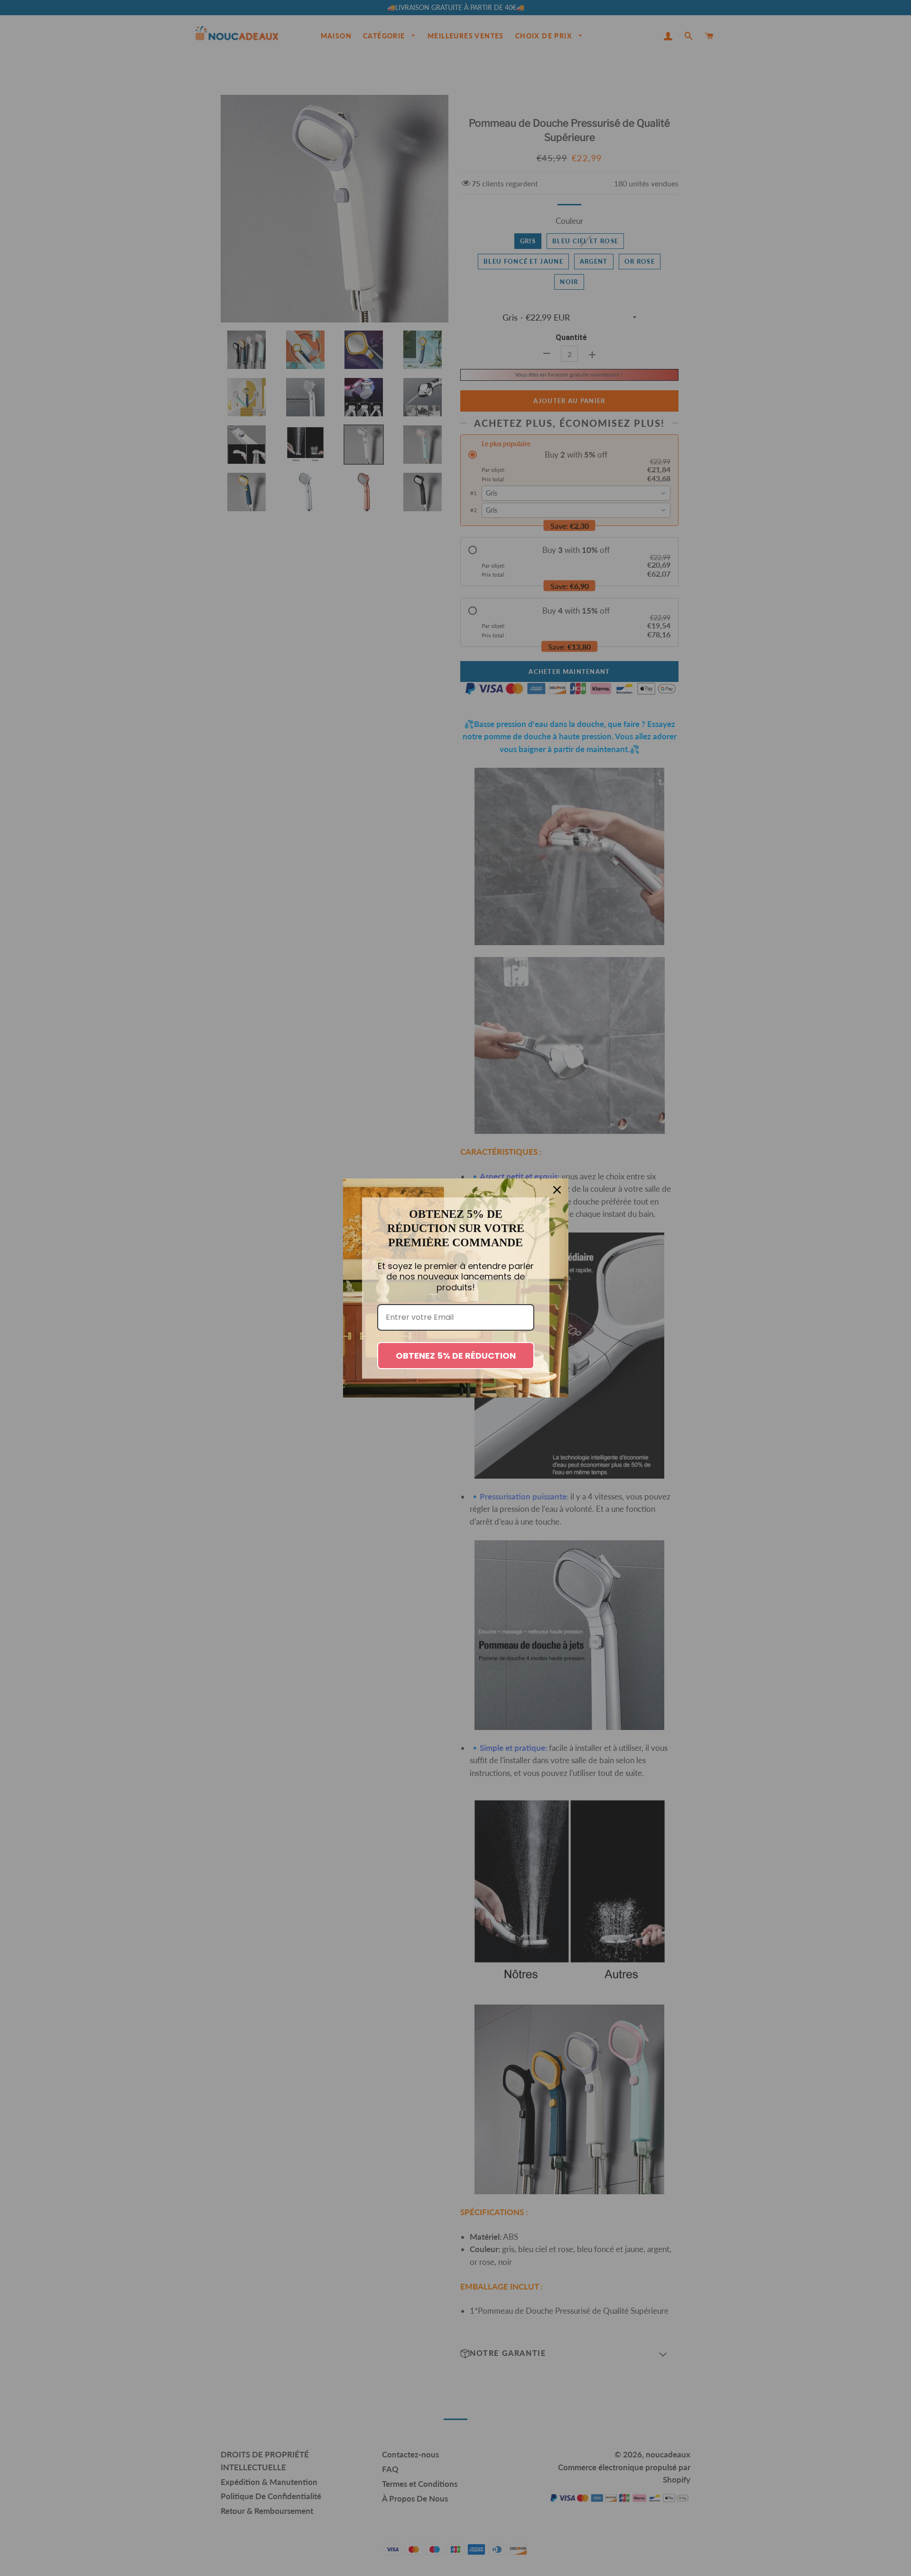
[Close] (557, 1190)
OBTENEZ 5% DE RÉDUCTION (456, 1356)
